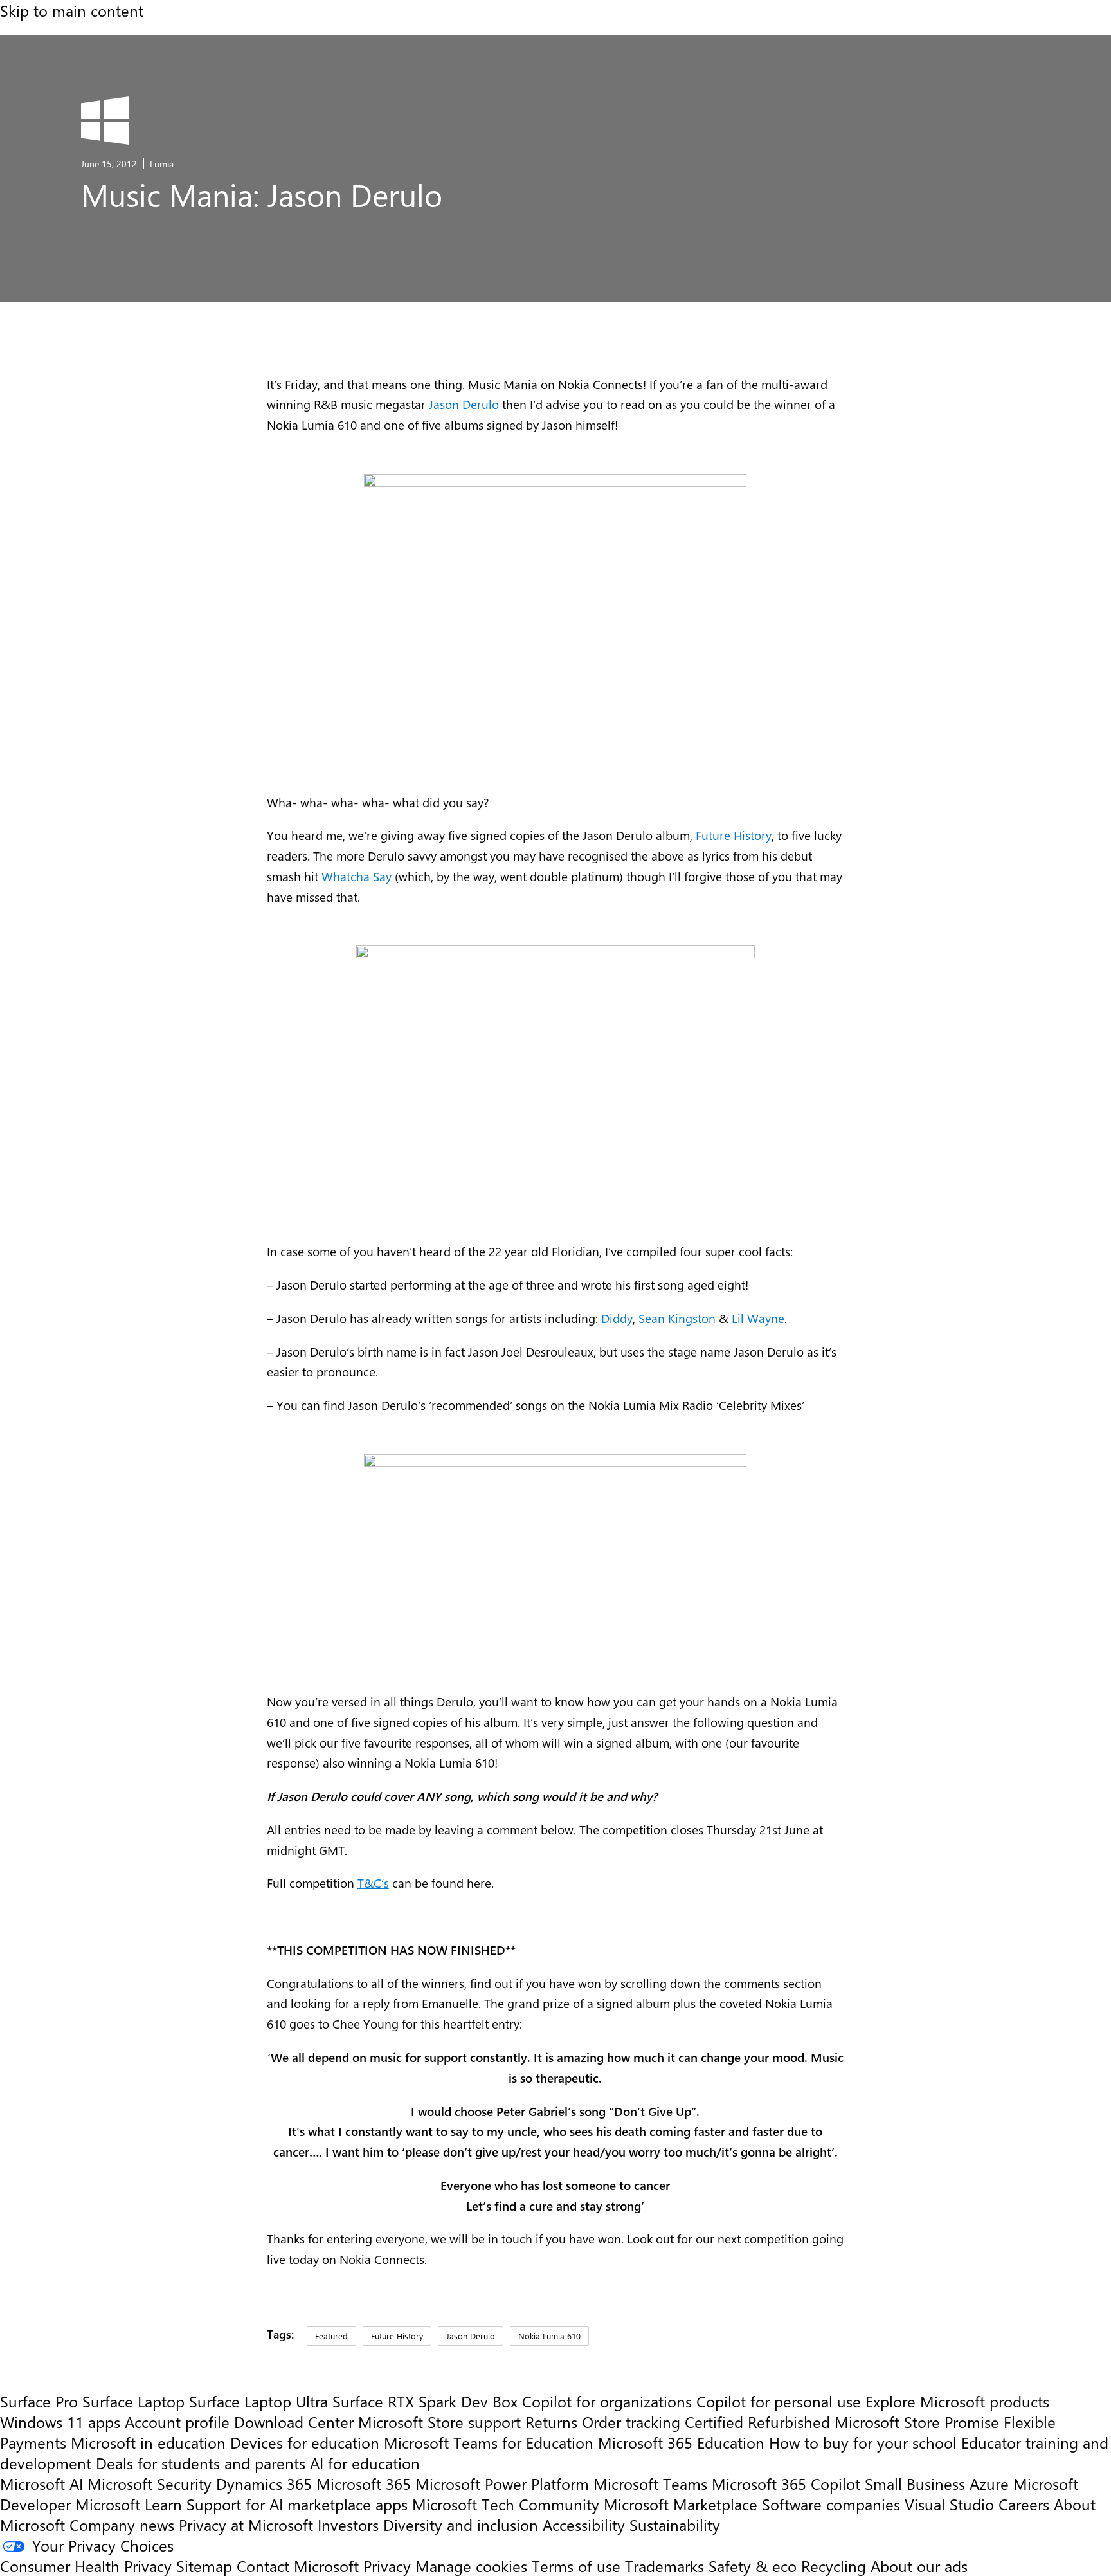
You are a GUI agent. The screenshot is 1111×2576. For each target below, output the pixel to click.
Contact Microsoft (298, 2566)
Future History (734, 835)
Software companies (831, 2504)
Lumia (162, 163)
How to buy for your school (863, 2442)
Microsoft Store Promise (917, 2422)
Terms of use (576, 2566)
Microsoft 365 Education (681, 2442)
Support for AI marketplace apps (297, 2504)
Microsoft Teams (650, 2483)
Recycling (834, 2566)
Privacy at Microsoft (246, 2525)
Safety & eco (753, 2566)
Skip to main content (72, 10)
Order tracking (631, 2422)
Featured (331, 2336)
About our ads (919, 2566)
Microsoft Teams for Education (489, 2442)
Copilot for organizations (607, 2401)
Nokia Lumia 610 (549, 2336)
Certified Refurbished (757, 2422)
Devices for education (305, 2442)
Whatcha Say (357, 876)
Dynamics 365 (264, 2483)
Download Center (294, 2422)
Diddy (617, 1318)
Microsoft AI (41, 2483)
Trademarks (664, 2566)
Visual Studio (949, 2504)
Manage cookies (471, 2566)
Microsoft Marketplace (681, 2504)
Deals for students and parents (201, 2463)
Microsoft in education (148, 2442)
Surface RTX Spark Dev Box (425, 2401)
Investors (348, 2525)
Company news (122, 2525)
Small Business (915, 2483)
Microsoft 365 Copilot (786, 2483)
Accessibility (584, 2525)
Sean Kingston (677, 1318)
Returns (551, 2422)
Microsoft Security (149, 2483)
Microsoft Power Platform (502, 2483)
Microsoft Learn (129, 2504)
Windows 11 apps (60, 2422)
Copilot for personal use (779, 2401)
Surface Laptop (133, 2401)
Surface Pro (39, 2401)
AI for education (365, 2463)
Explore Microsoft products (957, 2401)
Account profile (177, 2422)
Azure (989, 2483)
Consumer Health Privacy (86, 2566)
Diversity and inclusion (461, 2525)
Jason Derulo (464, 404)
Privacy (389, 2566)
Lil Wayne (758, 1318)
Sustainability (675, 2525)
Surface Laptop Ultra (258, 2401)
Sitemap (204, 2566)
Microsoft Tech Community (506, 2504)
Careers (1024, 2504)
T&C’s (373, 1883)
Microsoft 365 (364, 2483)
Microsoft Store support (439, 2422)
